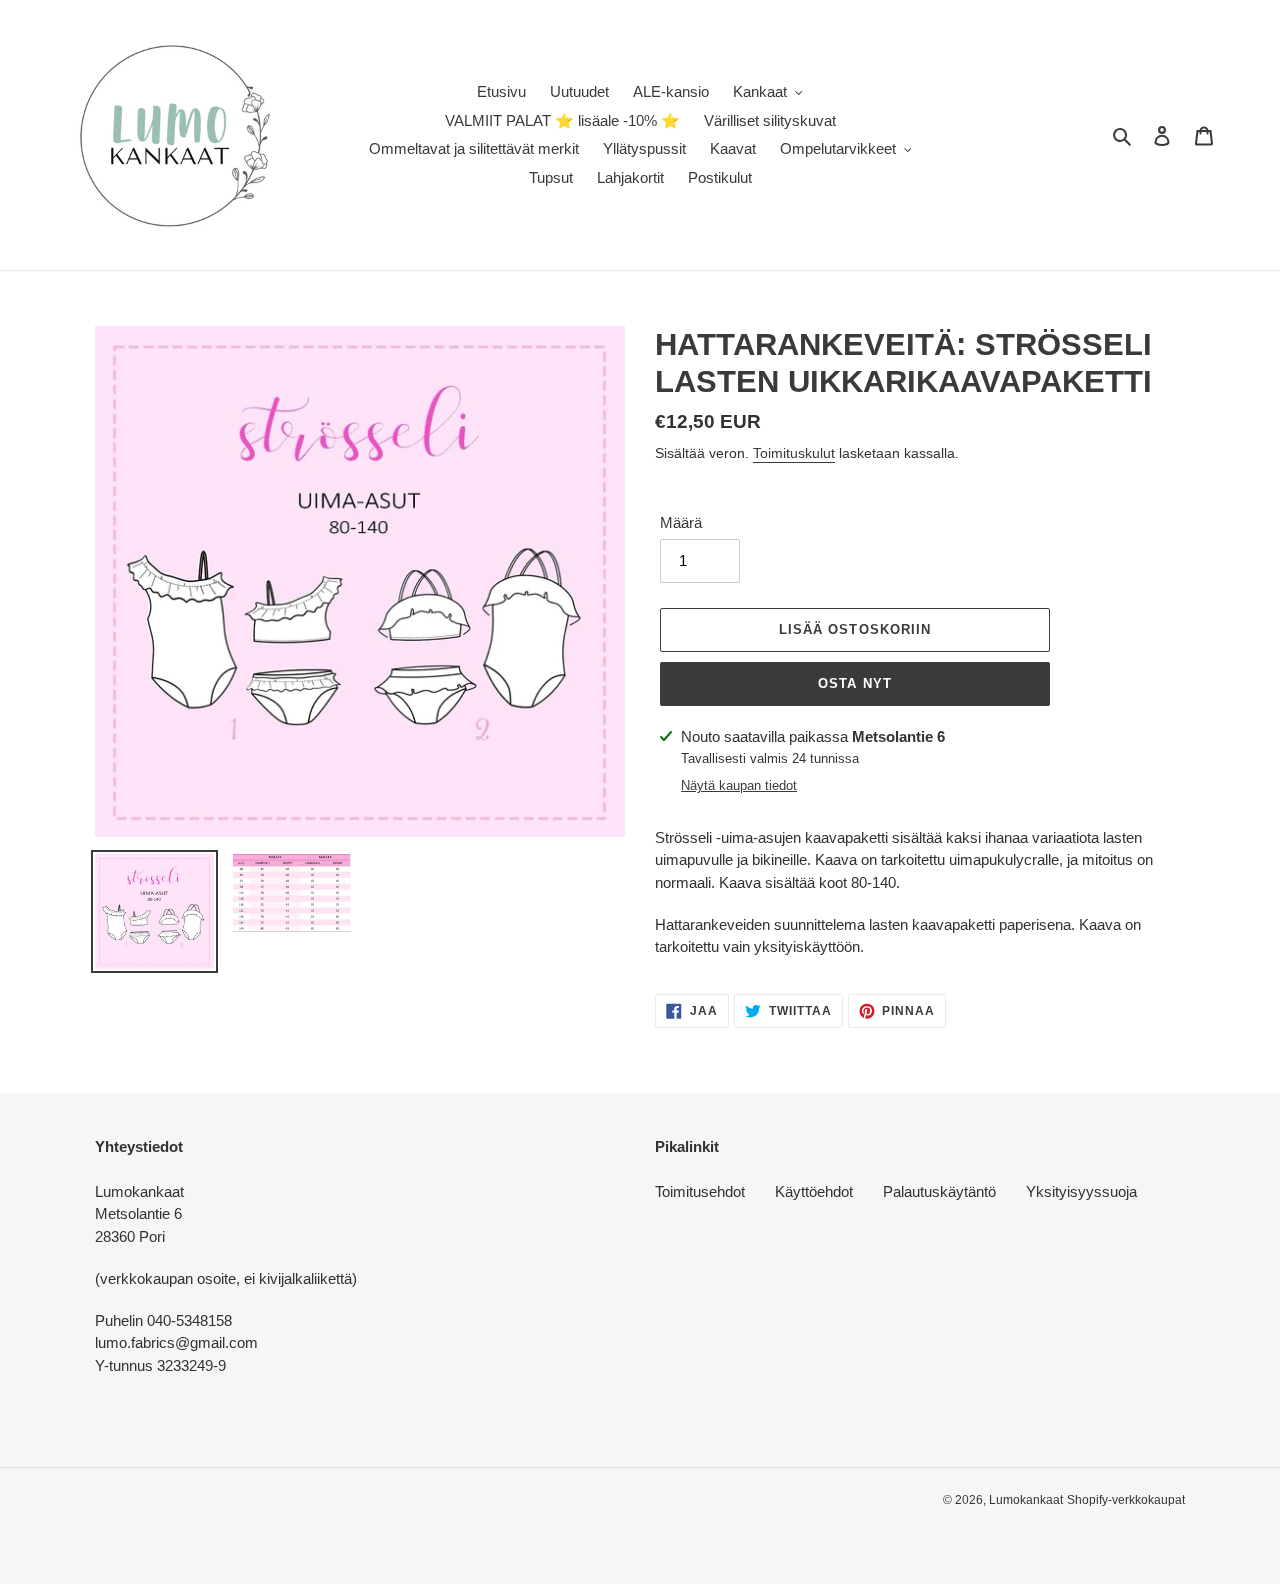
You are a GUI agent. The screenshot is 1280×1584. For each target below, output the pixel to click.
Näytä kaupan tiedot (739, 785)
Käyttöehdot (814, 1191)
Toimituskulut (794, 453)
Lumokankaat (1026, 1500)
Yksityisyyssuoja (1081, 1191)
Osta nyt (854, 683)
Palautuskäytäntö (939, 1191)
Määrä (681, 522)
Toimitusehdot (700, 1191)
